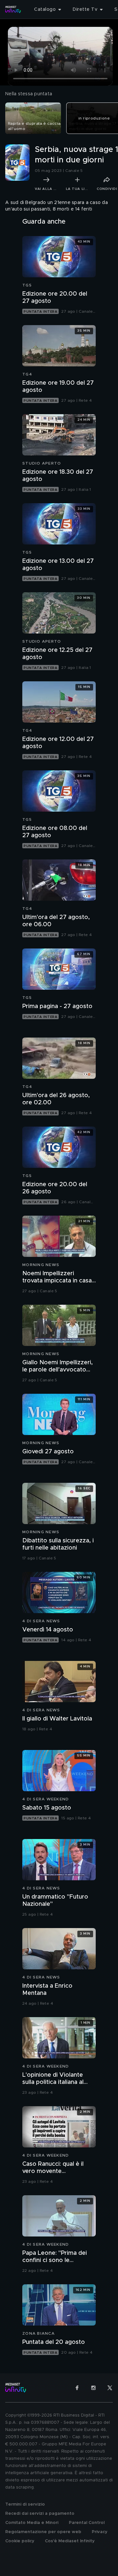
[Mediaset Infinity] (13, 9)
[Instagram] (93, 2388)
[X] (110, 2388)
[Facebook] (77, 2388)
